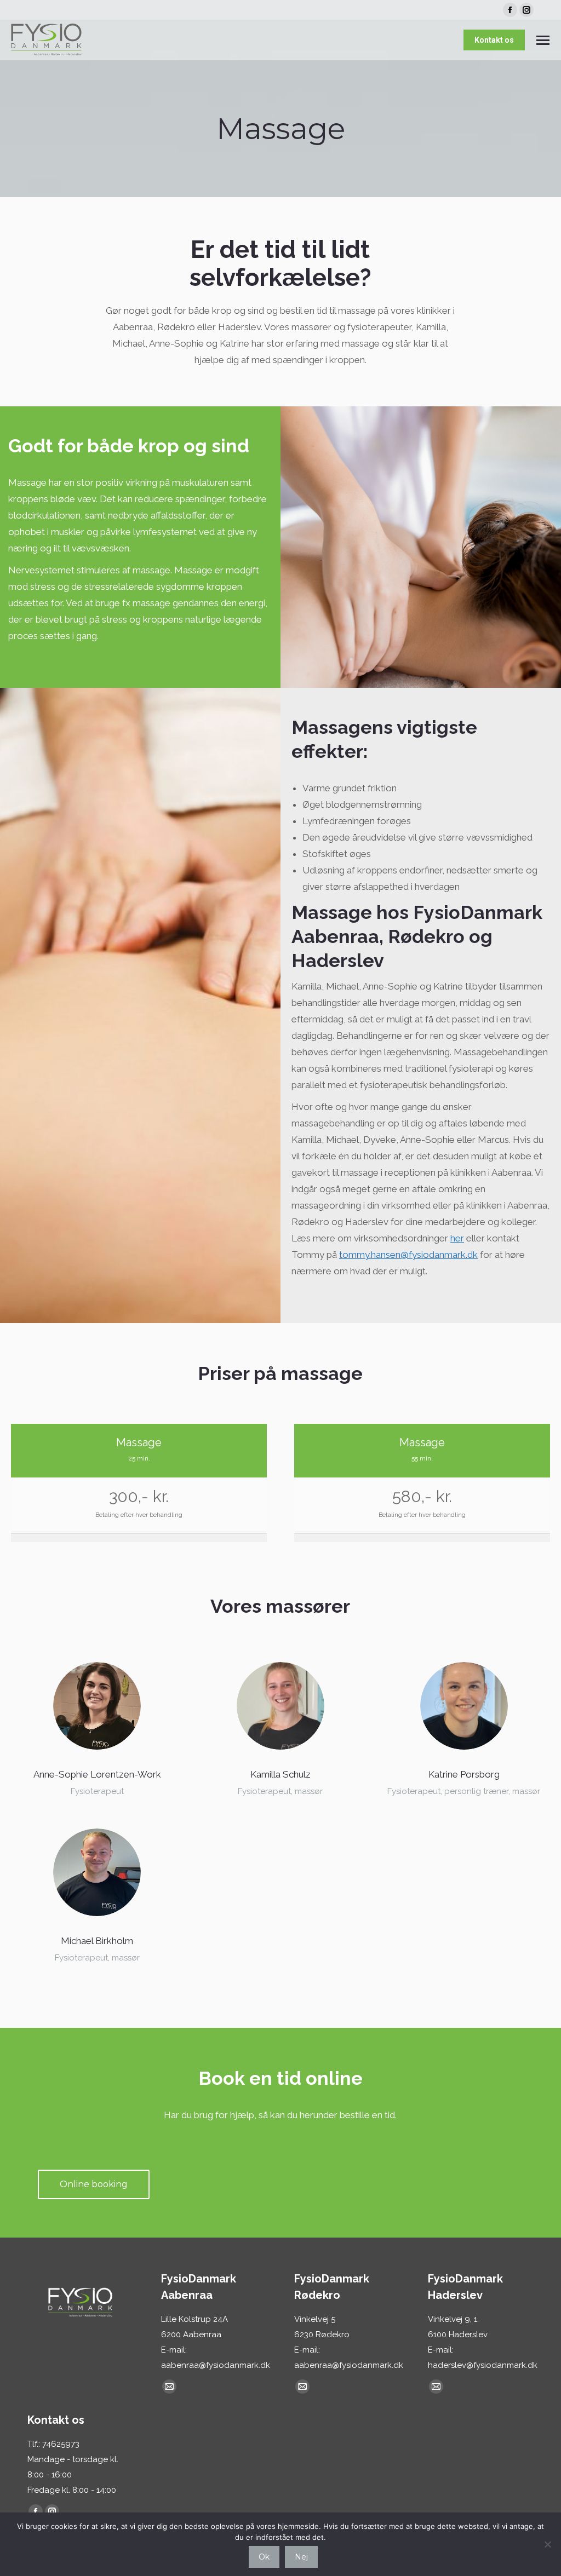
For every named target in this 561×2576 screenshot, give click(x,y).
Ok (264, 2557)
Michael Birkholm (97, 1941)
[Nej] (547, 2544)
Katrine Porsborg (464, 1774)
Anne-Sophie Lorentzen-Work (97, 1774)
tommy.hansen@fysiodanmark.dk (408, 1255)
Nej (301, 2557)
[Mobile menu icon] (543, 40)
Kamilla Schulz (280, 1774)
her (457, 1238)
